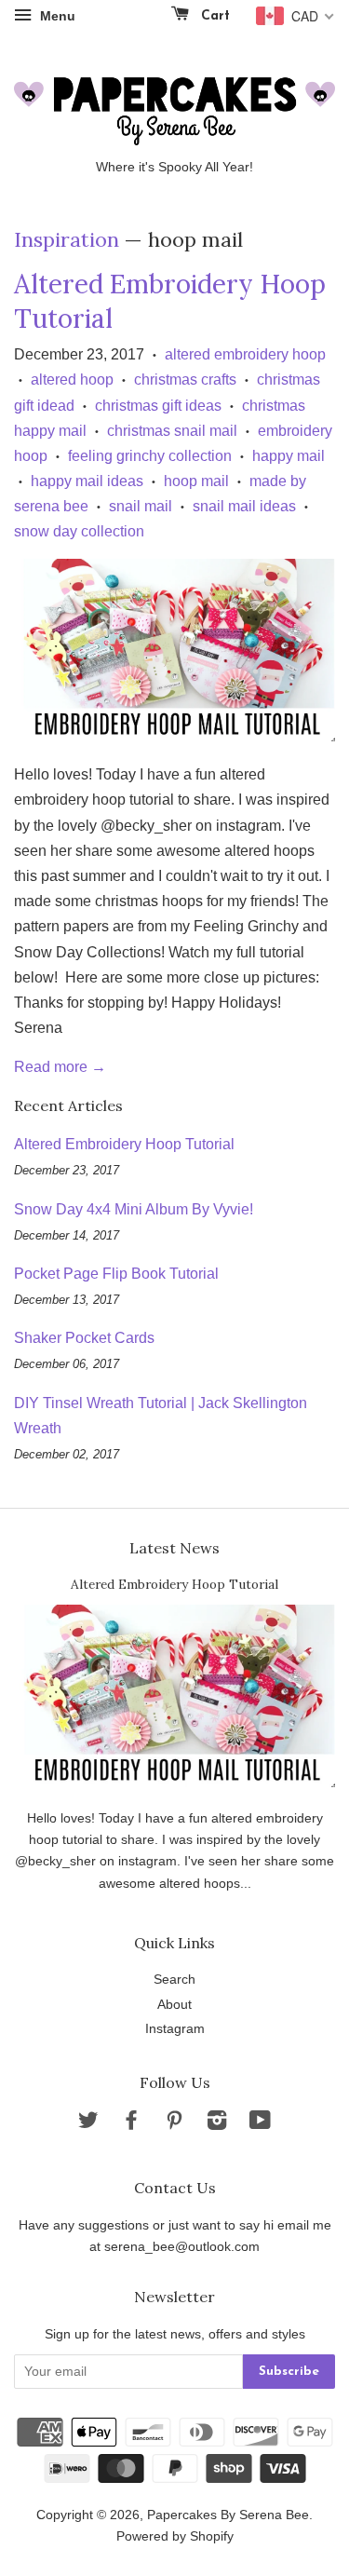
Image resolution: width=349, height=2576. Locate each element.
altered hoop (72, 380)
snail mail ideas (244, 506)
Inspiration (67, 239)
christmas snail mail (172, 431)
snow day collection (79, 531)
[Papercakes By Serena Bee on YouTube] (260, 2124)
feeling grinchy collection (150, 456)
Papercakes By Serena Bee (228, 2515)
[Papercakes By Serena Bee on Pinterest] (174, 2124)
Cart (213, 16)
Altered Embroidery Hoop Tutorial (124, 1144)
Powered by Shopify (175, 2536)
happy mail (289, 456)
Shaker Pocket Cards (84, 1338)
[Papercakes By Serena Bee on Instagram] (217, 2124)
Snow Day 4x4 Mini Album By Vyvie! (134, 1209)
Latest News (174, 1548)
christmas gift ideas (158, 406)
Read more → (60, 1067)
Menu (56, 16)
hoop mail (196, 481)
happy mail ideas (87, 481)
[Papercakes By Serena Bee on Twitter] (88, 2124)
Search (174, 1979)
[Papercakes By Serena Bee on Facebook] (131, 2124)
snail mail (141, 506)
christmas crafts (185, 380)
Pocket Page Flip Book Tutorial (116, 1274)
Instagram (175, 2029)
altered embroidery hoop (245, 354)
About (174, 2005)
